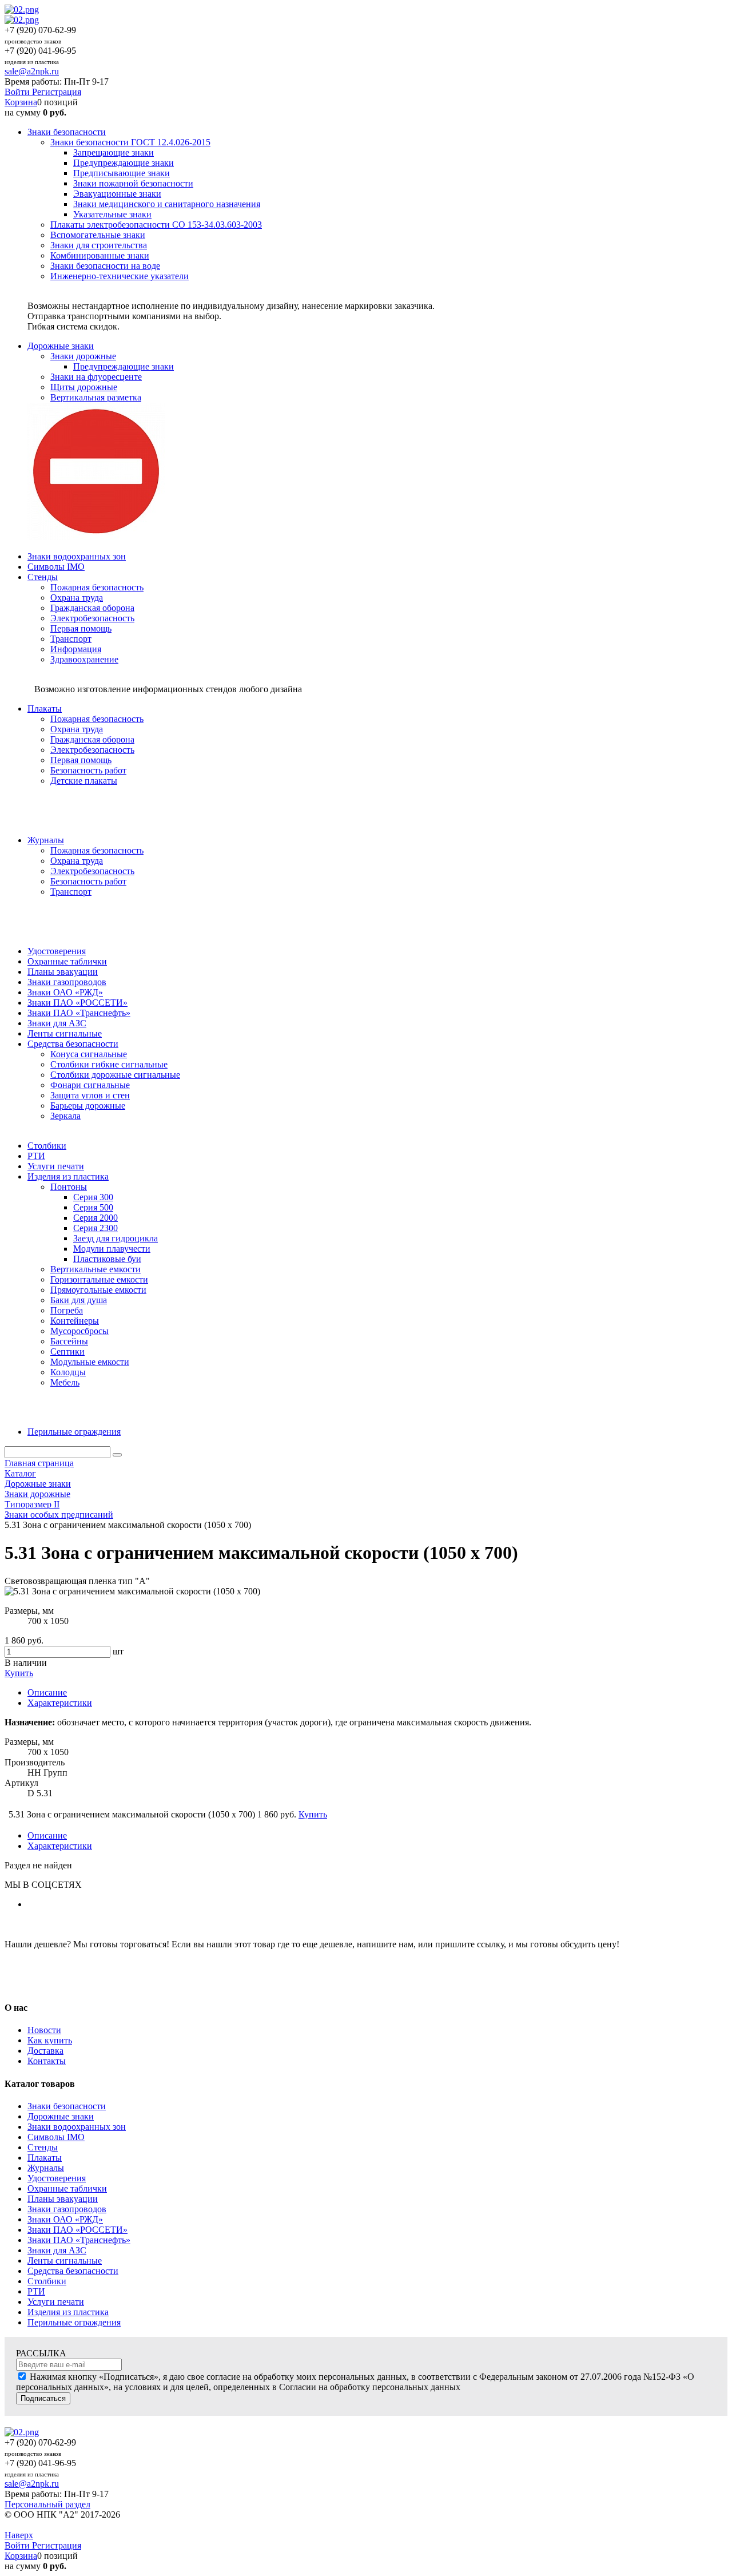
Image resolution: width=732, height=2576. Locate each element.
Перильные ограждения (74, 2322)
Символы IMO (56, 2137)
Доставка (45, 2051)
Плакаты (45, 2158)
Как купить (50, 2040)
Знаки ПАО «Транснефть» (79, 2240)
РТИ (36, 2291)
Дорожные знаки (61, 2116)
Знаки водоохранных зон (77, 2127)
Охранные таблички (67, 2188)
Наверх (19, 2535)
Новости (44, 2030)
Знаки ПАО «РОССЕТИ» (77, 2230)
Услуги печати (56, 2302)
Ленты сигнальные (65, 2261)
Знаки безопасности (67, 2106)
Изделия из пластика (68, 2312)
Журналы (46, 2168)
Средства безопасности (73, 2271)
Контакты (47, 2061)
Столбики (47, 2281)
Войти (18, 92)
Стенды (43, 2147)
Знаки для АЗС (57, 2250)
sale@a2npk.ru (32, 71)
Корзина (21, 102)
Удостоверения (57, 2178)
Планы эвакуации (63, 2199)
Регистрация (57, 92)
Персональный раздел (47, 2504)
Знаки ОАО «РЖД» (65, 2219)
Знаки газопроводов (67, 2209)
